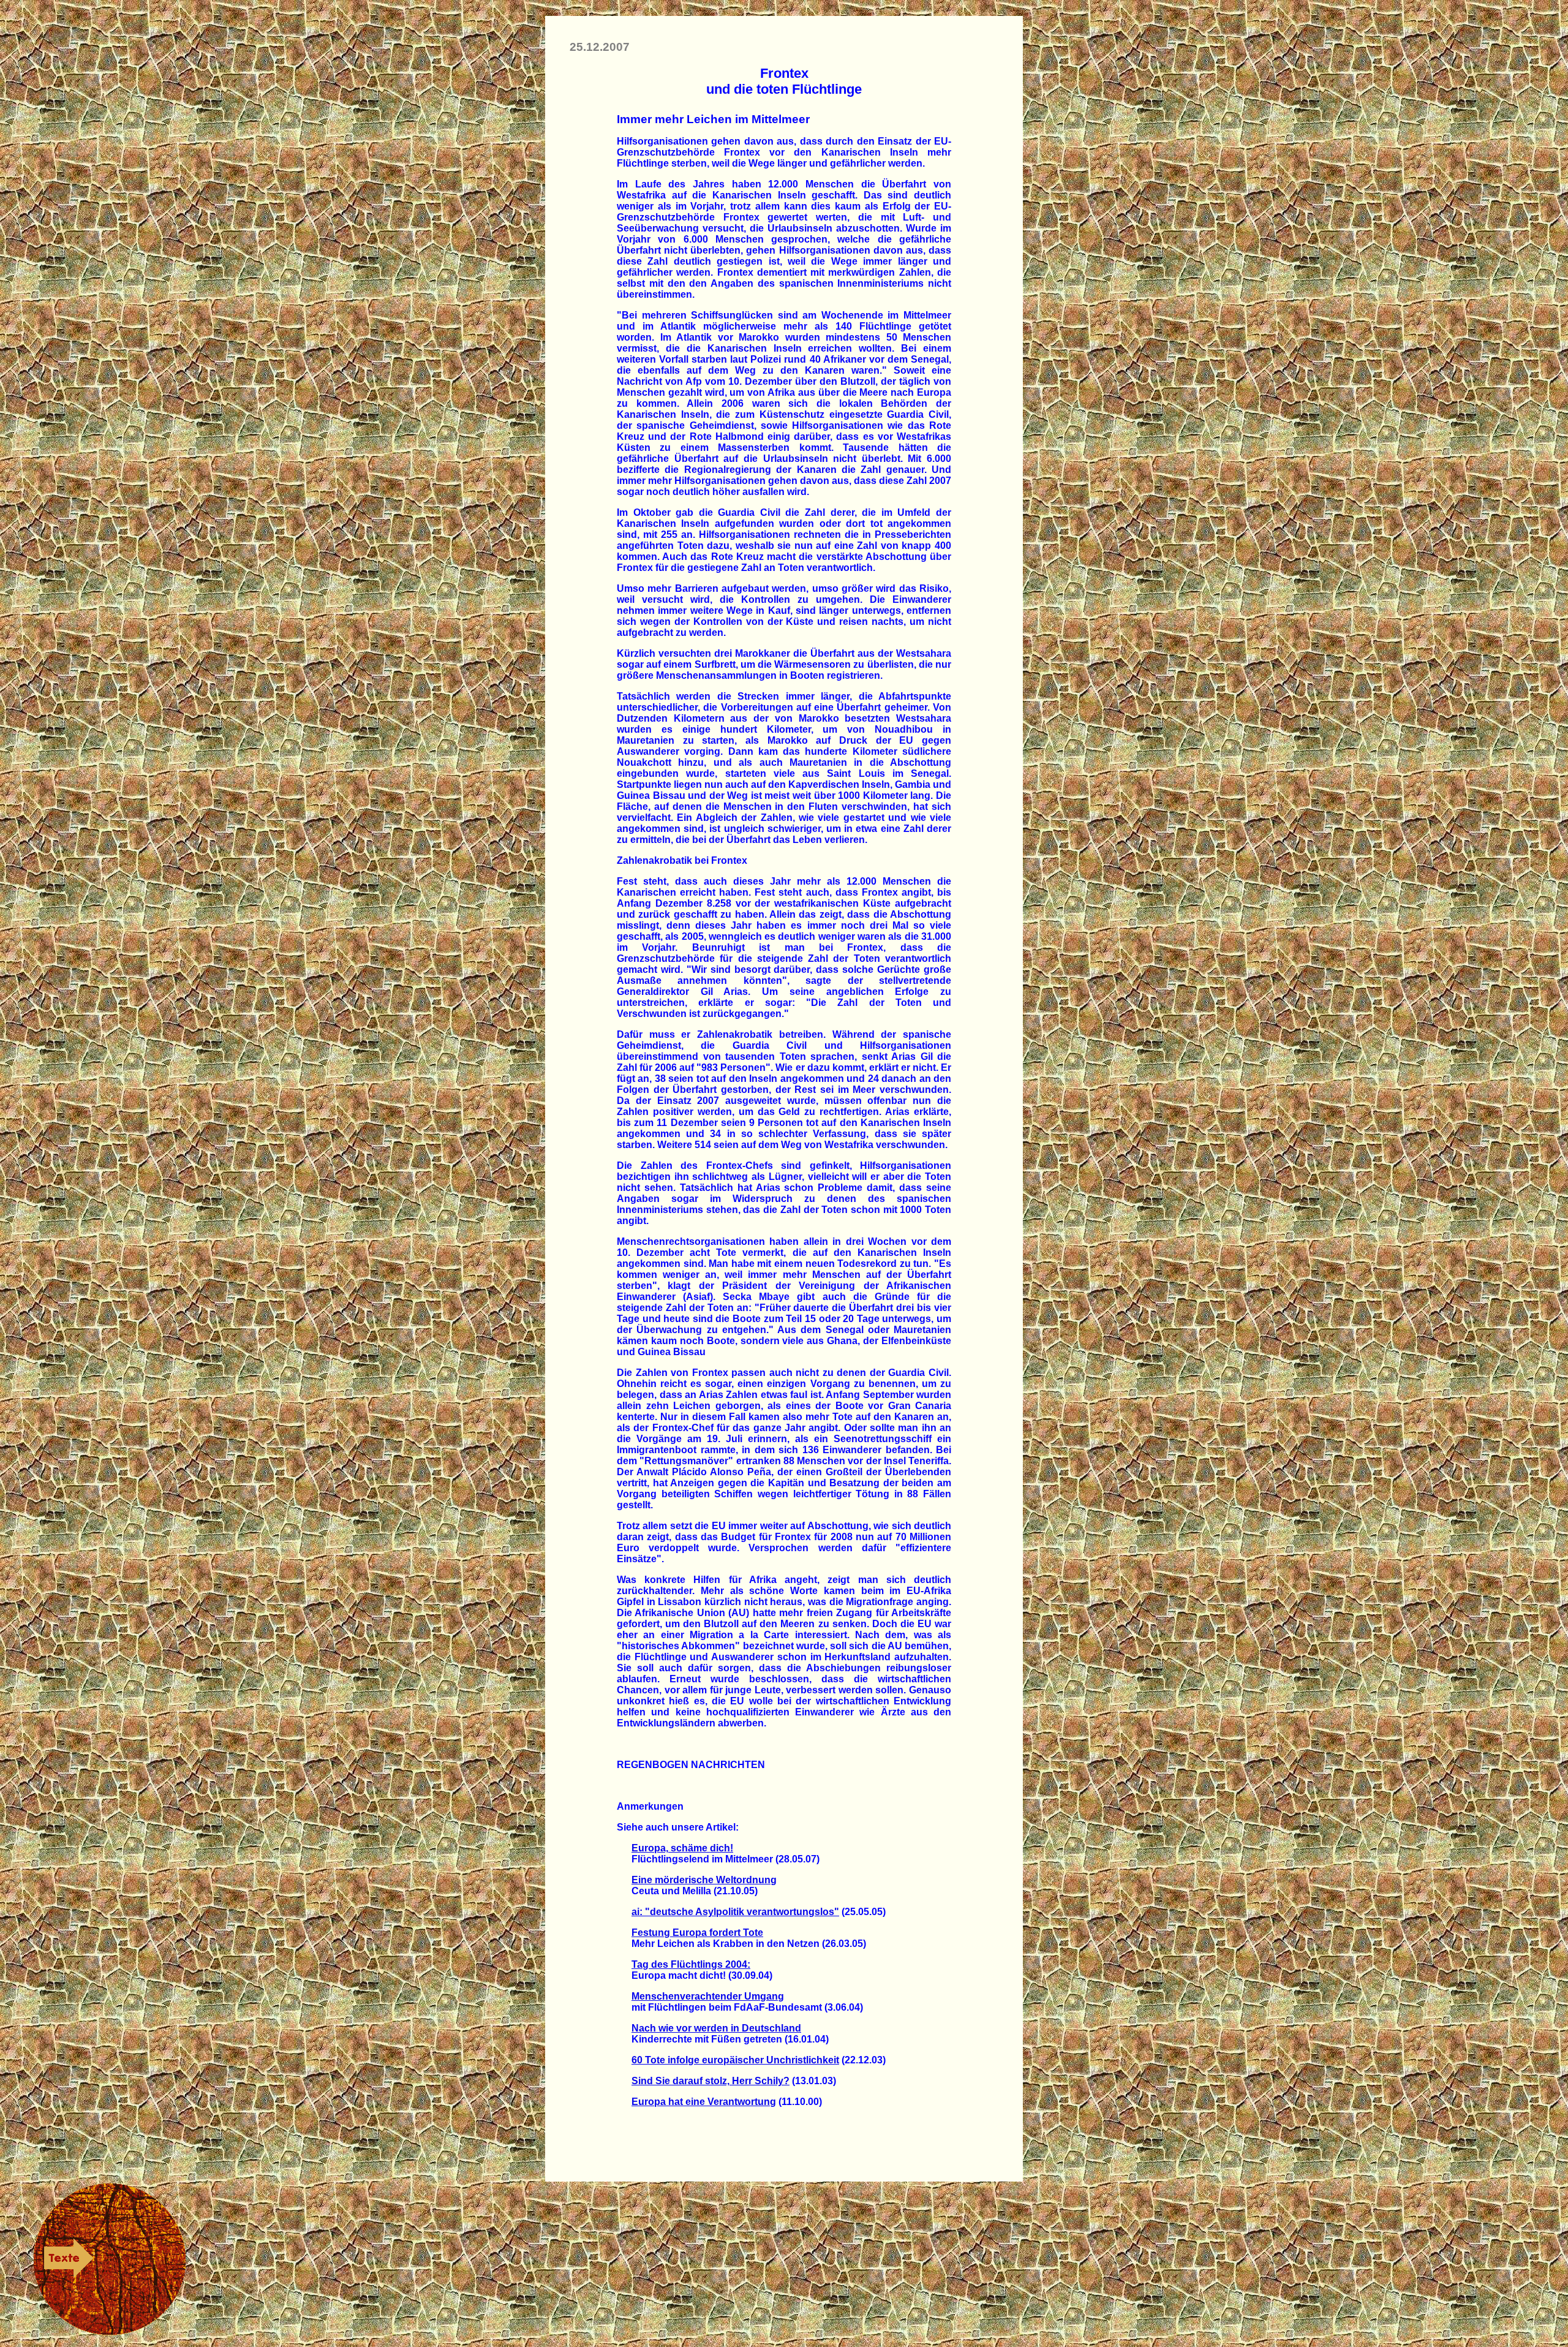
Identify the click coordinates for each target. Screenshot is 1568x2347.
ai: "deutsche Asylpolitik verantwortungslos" (735, 1912)
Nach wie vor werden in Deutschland (716, 2028)
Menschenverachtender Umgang (708, 1996)
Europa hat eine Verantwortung (704, 2102)
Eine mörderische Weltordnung (704, 1880)
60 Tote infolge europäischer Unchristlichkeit (735, 2060)
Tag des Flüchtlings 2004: (691, 1964)
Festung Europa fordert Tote (697, 1933)
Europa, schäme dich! (682, 1848)
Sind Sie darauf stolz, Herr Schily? (710, 2081)
